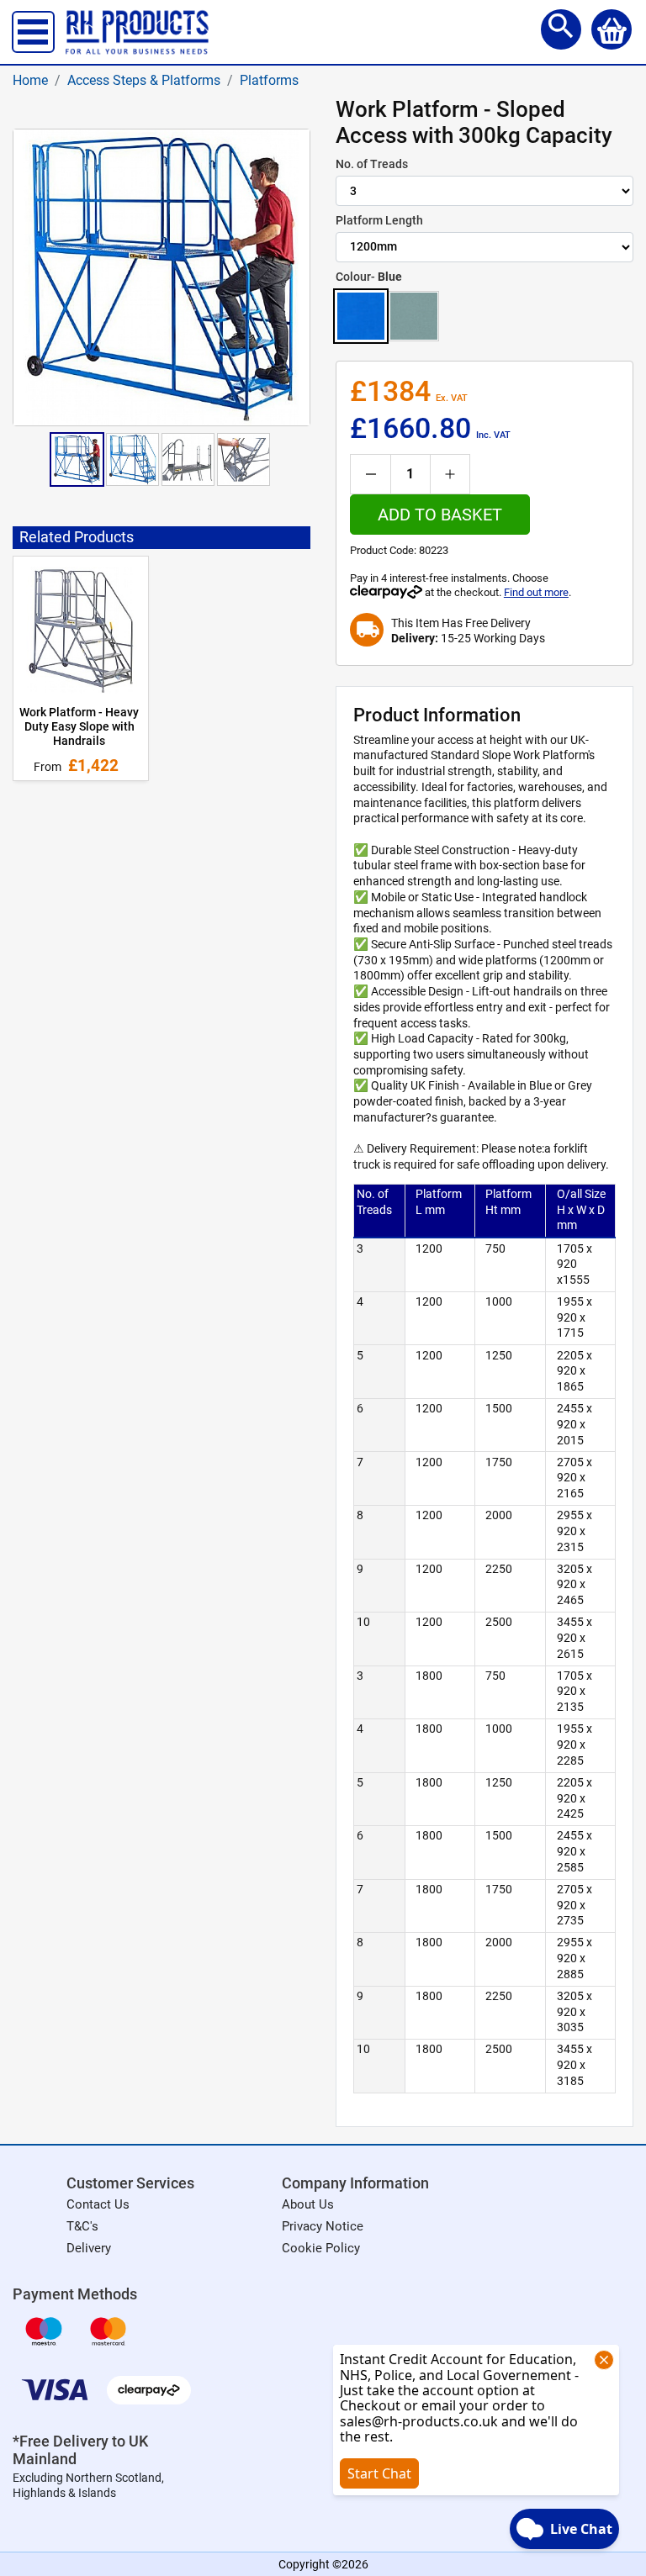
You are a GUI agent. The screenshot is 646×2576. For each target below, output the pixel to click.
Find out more (536, 592)
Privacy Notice (323, 2226)
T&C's (82, 2226)
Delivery (89, 2248)
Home (30, 80)
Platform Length (379, 220)
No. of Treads (372, 164)
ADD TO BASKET (440, 515)
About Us (308, 2204)
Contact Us (98, 2204)
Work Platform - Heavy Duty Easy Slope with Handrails (79, 727)
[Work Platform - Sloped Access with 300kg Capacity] (77, 459)
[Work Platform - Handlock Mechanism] (244, 459)
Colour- (369, 277)
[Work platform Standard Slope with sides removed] (188, 459)
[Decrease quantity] (370, 474)
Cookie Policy (321, 2248)
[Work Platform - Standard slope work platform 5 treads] (132, 459)
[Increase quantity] (450, 474)
